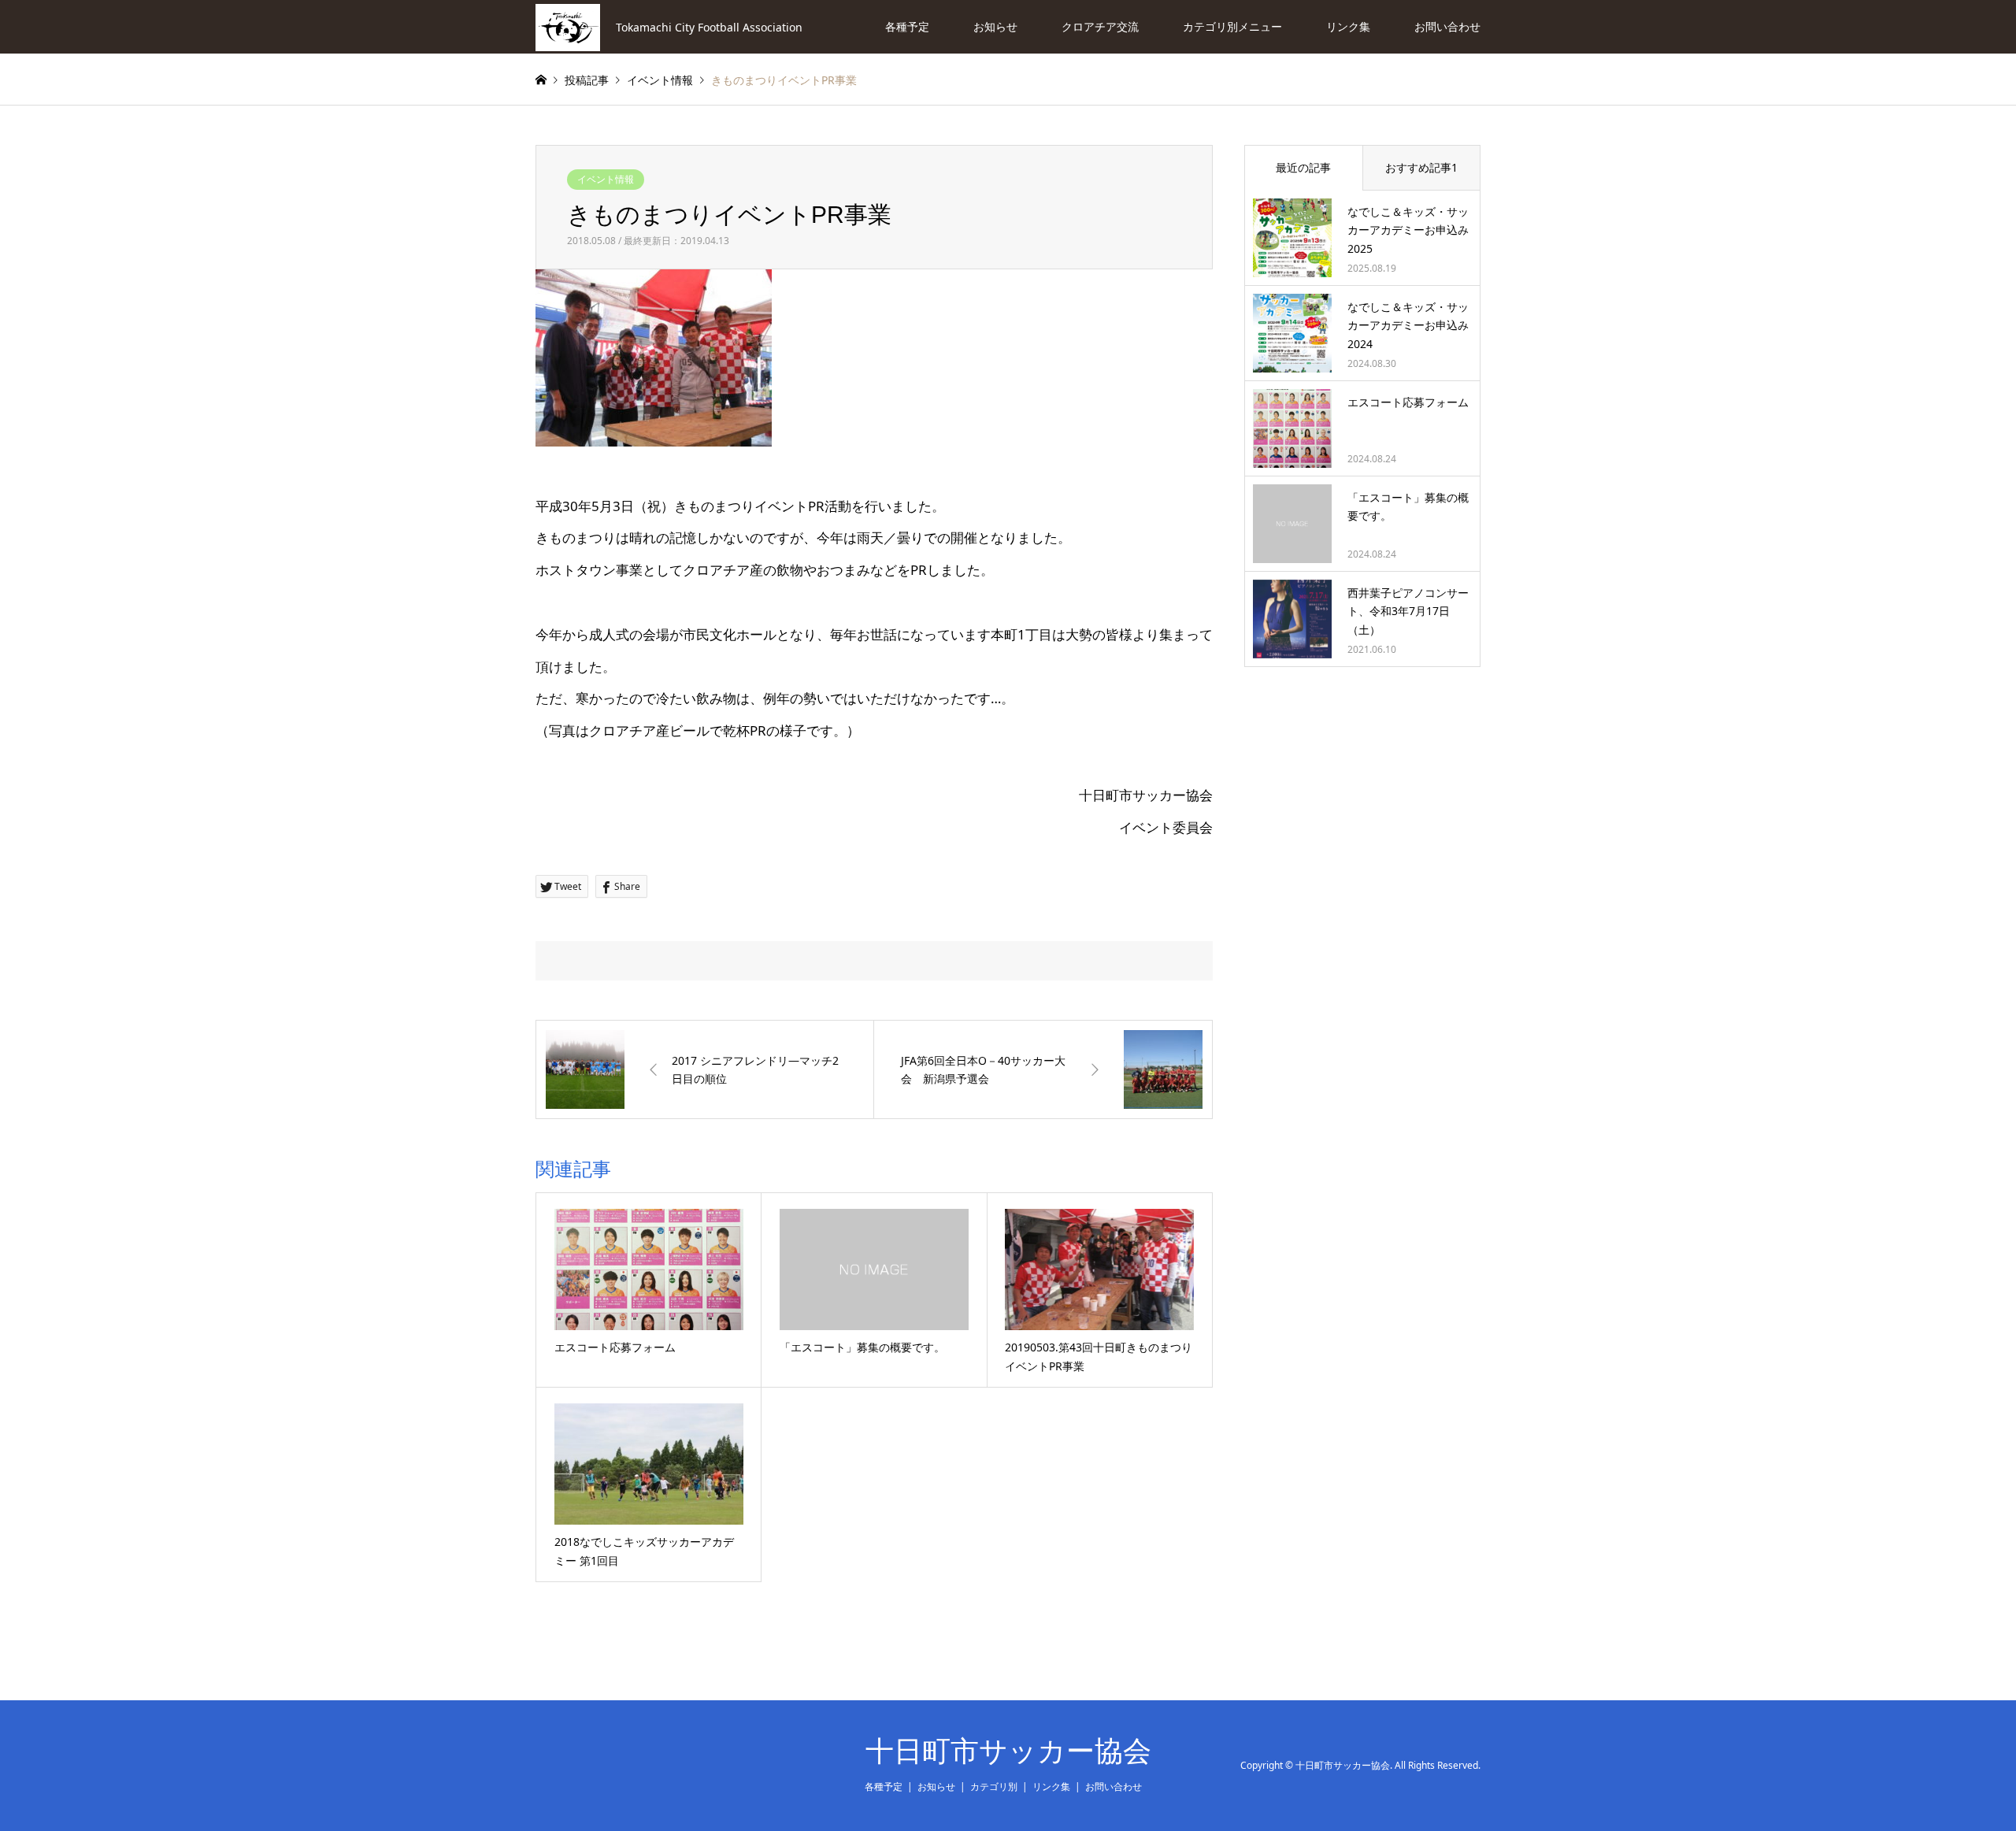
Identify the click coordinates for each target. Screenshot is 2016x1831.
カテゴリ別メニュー (1232, 26)
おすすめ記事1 (1421, 167)
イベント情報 (606, 179)
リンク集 (1348, 26)
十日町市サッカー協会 (1008, 1751)
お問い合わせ (1447, 26)
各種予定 (907, 26)
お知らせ (995, 26)
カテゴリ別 (994, 1787)
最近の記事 (1303, 167)
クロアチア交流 (1100, 26)
